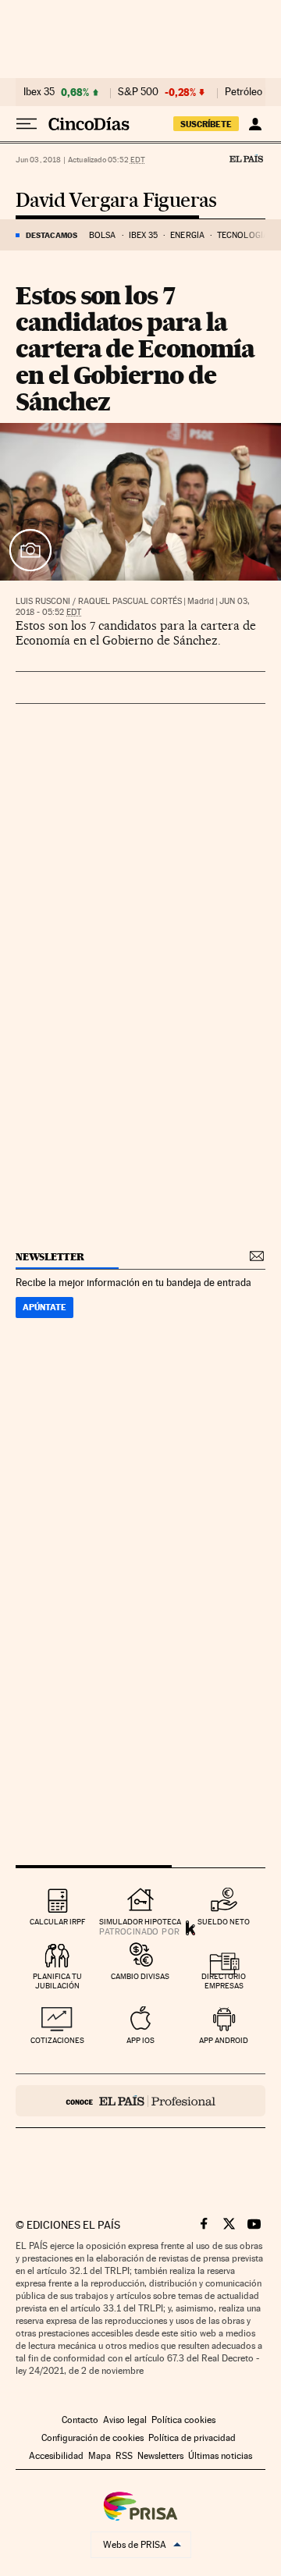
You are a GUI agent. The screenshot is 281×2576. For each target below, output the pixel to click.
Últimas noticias (220, 2456)
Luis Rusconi (43, 601)
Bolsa (103, 235)
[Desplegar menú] (27, 124)
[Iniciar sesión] (255, 124)
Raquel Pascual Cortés (130, 601)
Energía (187, 235)
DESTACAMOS (52, 235)
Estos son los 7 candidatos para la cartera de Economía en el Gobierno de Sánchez (135, 348)
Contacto (80, 2420)
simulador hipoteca (140, 1922)
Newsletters (160, 2456)
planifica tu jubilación (57, 1981)
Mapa (100, 2456)
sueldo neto (224, 1922)
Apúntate (44, 1307)
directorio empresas (224, 1981)
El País (246, 158)
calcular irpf (57, 1922)
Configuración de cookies (92, 2438)
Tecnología (243, 235)
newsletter (50, 1257)
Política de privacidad (192, 2438)
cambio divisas (140, 1976)
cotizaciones (57, 2040)
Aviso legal (125, 2420)
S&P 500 (138, 92)
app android (224, 2040)
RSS (124, 2456)
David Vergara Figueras (116, 201)
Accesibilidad (56, 2456)
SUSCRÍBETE (206, 124)
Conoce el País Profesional (140, 2101)
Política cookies (183, 2420)
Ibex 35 (39, 92)
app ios (140, 2040)
